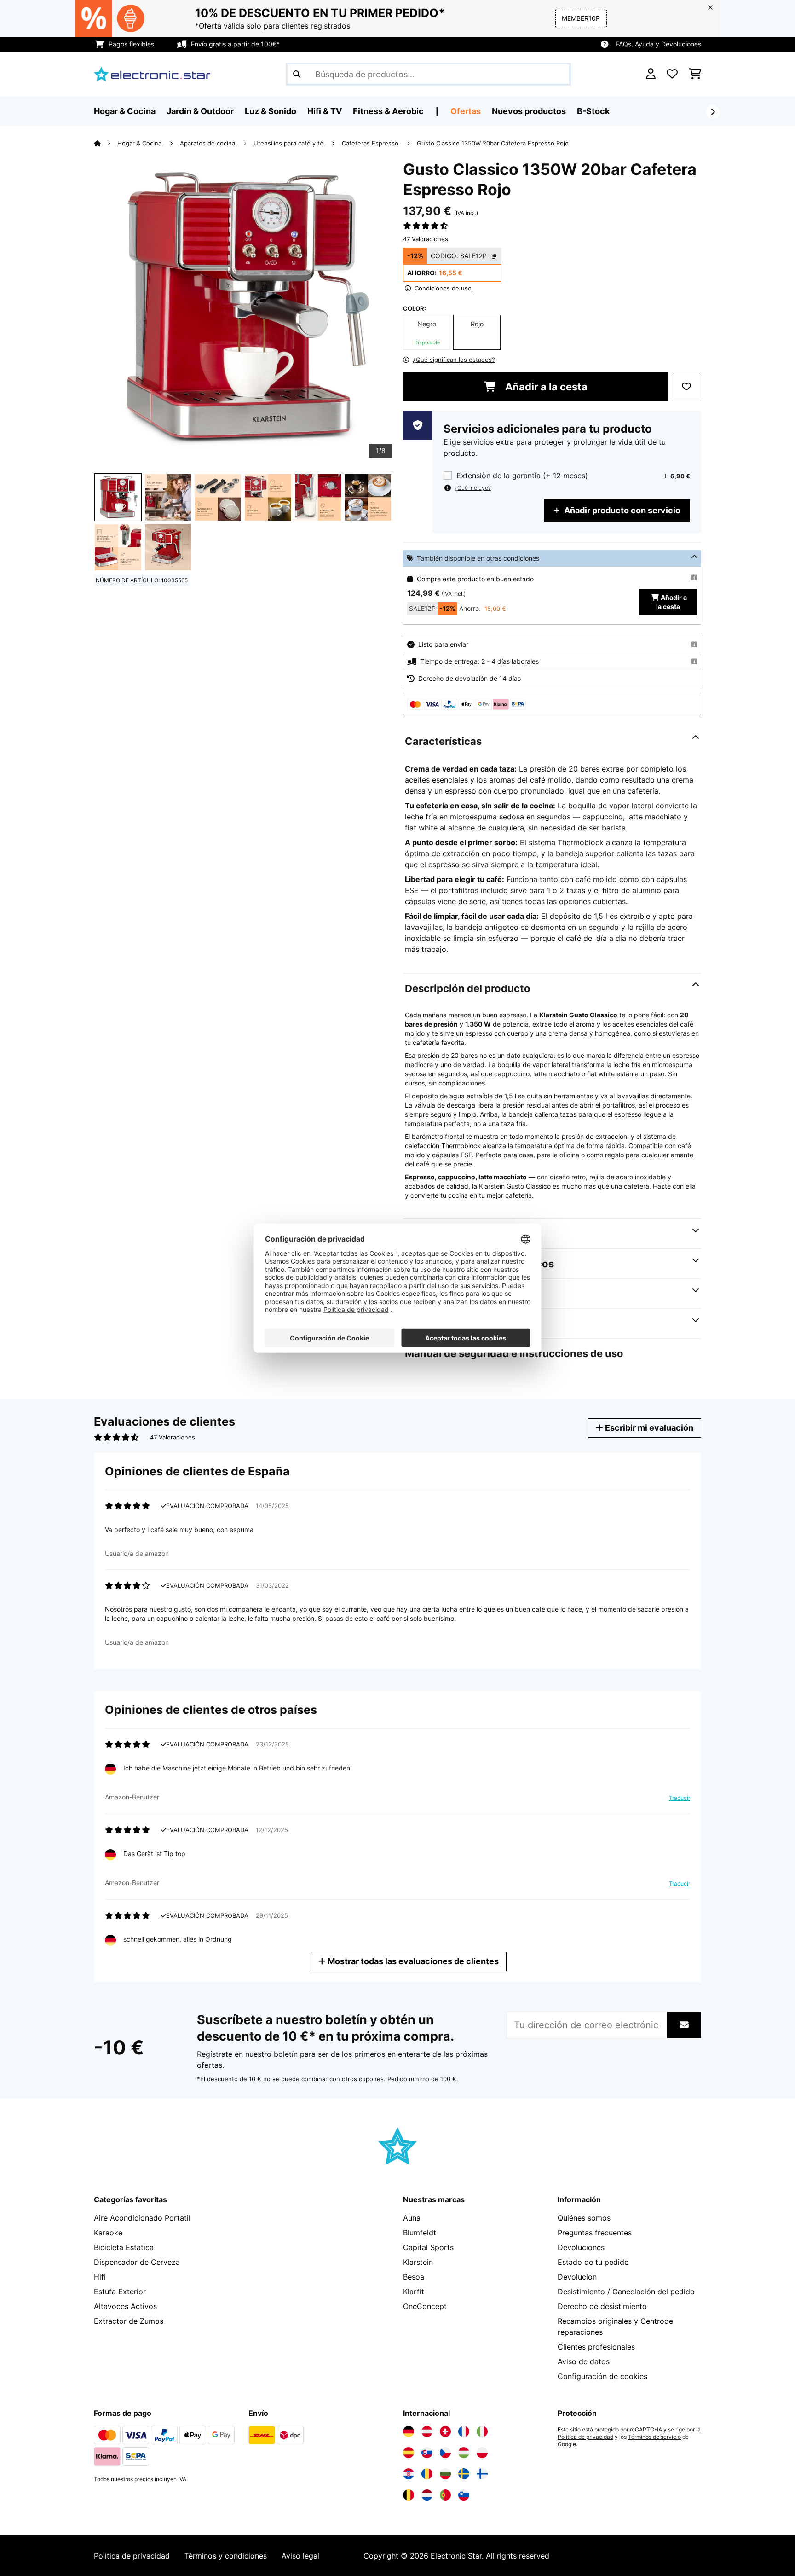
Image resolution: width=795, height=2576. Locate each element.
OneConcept (425, 2306)
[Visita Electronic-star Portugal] (445, 2495)
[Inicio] (106, 143)
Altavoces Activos (125, 2306)
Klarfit (414, 2292)
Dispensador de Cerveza (137, 2262)
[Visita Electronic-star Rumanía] (427, 2474)
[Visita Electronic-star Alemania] (409, 2431)
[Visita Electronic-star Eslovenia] (464, 2495)
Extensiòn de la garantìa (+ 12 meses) (522, 476)
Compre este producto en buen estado (475, 579)
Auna (412, 2218)
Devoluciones (581, 2247)
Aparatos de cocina (208, 143)
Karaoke (108, 2233)
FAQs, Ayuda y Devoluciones (658, 44)
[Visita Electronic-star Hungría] (464, 2453)
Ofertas (466, 111)
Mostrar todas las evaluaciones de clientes (412, 1961)
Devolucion (577, 2277)
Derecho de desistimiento (602, 2306)
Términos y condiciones (226, 2556)
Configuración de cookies (602, 2376)
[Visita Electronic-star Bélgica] (409, 2495)
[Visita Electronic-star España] (409, 2453)
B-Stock (593, 111)
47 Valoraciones (426, 239)
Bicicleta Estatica (124, 2247)
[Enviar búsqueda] (297, 74)
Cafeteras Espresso (371, 143)
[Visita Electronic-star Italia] (482, 2431)
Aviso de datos (584, 2361)
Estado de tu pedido (593, 2262)
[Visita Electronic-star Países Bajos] (427, 2495)
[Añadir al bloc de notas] (686, 387)
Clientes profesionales (596, 2347)
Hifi (100, 2277)
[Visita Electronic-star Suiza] (445, 2431)
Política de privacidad (585, 2437)
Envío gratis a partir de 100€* (235, 44)
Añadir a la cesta (545, 387)
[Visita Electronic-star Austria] (427, 2431)
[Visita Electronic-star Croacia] (409, 2474)
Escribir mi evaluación (648, 1428)
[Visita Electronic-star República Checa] (445, 2453)
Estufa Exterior (120, 2292)
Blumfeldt (420, 2233)
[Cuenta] (651, 74)
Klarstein (418, 2262)
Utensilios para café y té (289, 143)
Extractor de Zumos (129, 2321)
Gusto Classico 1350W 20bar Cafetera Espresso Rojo (493, 143)
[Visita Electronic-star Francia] (464, 2431)
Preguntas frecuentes (595, 2233)
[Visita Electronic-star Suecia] (464, 2474)
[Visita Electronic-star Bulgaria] (445, 2474)
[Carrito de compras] (695, 74)
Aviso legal (300, 2556)
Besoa (414, 2277)
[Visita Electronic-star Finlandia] (482, 2474)
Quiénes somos (584, 2218)
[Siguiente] (713, 112)
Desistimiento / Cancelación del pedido (626, 2292)
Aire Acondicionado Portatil (142, 2218)
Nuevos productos (529, 111)
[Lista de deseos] (672, 74)
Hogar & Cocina (140, 143)
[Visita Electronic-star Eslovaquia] (427, 2453)
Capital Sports (428, 2247)
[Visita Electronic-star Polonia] (482, 2453)
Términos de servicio (654, 2437)
